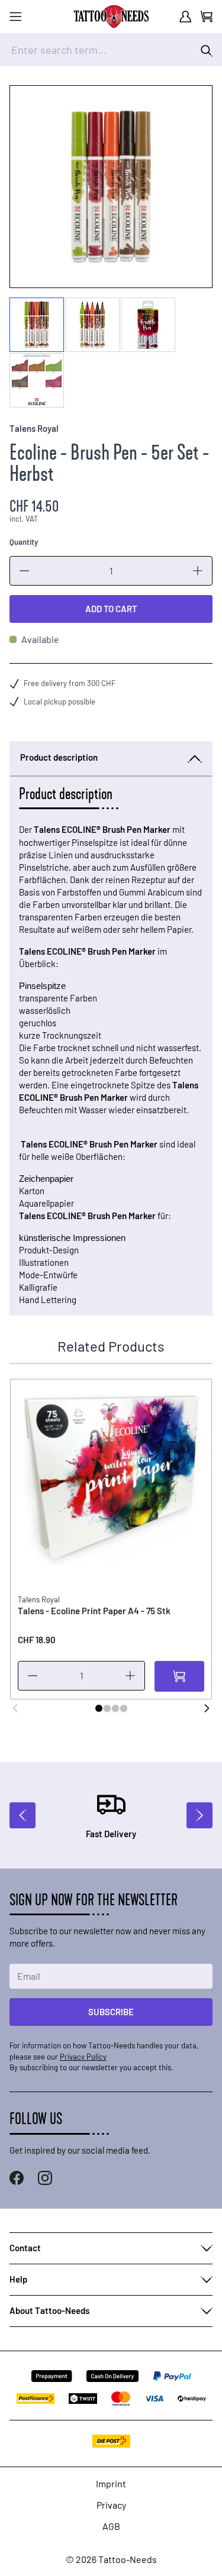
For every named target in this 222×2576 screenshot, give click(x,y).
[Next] (207, 1708)
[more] (198, 571)
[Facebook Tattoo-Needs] (17, 2178)
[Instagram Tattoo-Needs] (45, 2178)
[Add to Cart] (179, 1676)
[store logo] (111, 17)
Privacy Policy (83, 2057)
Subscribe (111, 2012)
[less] (24, 571)
